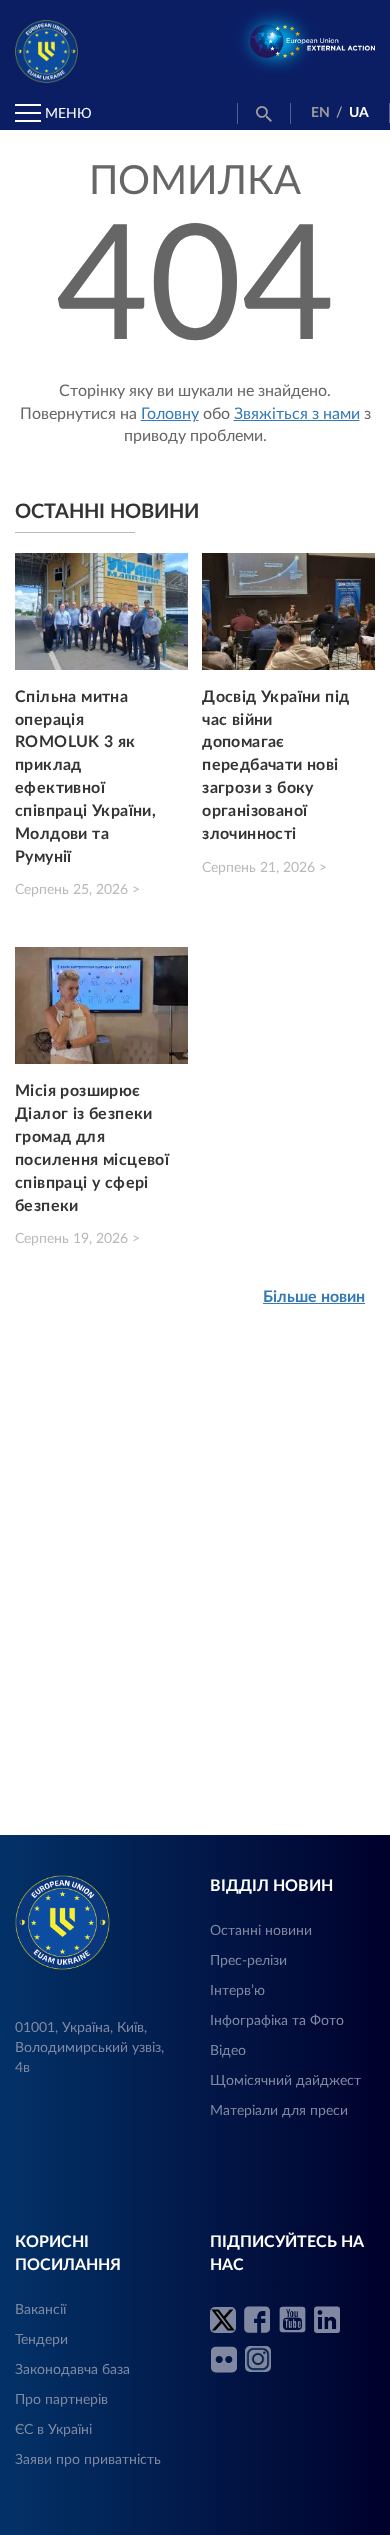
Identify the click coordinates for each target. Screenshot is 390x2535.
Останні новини (261, 1931)
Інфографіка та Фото (277, 2021)
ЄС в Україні (53, 2430)
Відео (228, 2051)
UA (359, 113)
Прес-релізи (248, 1961)
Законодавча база (72, 2370)
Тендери (41, 2340)
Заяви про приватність (88, 2460)
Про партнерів (61, 2400)
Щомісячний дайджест (285, 2081)
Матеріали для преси (279, 2111)
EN (320, 113)
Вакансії (40, 2310)
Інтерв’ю (237, 1991)
